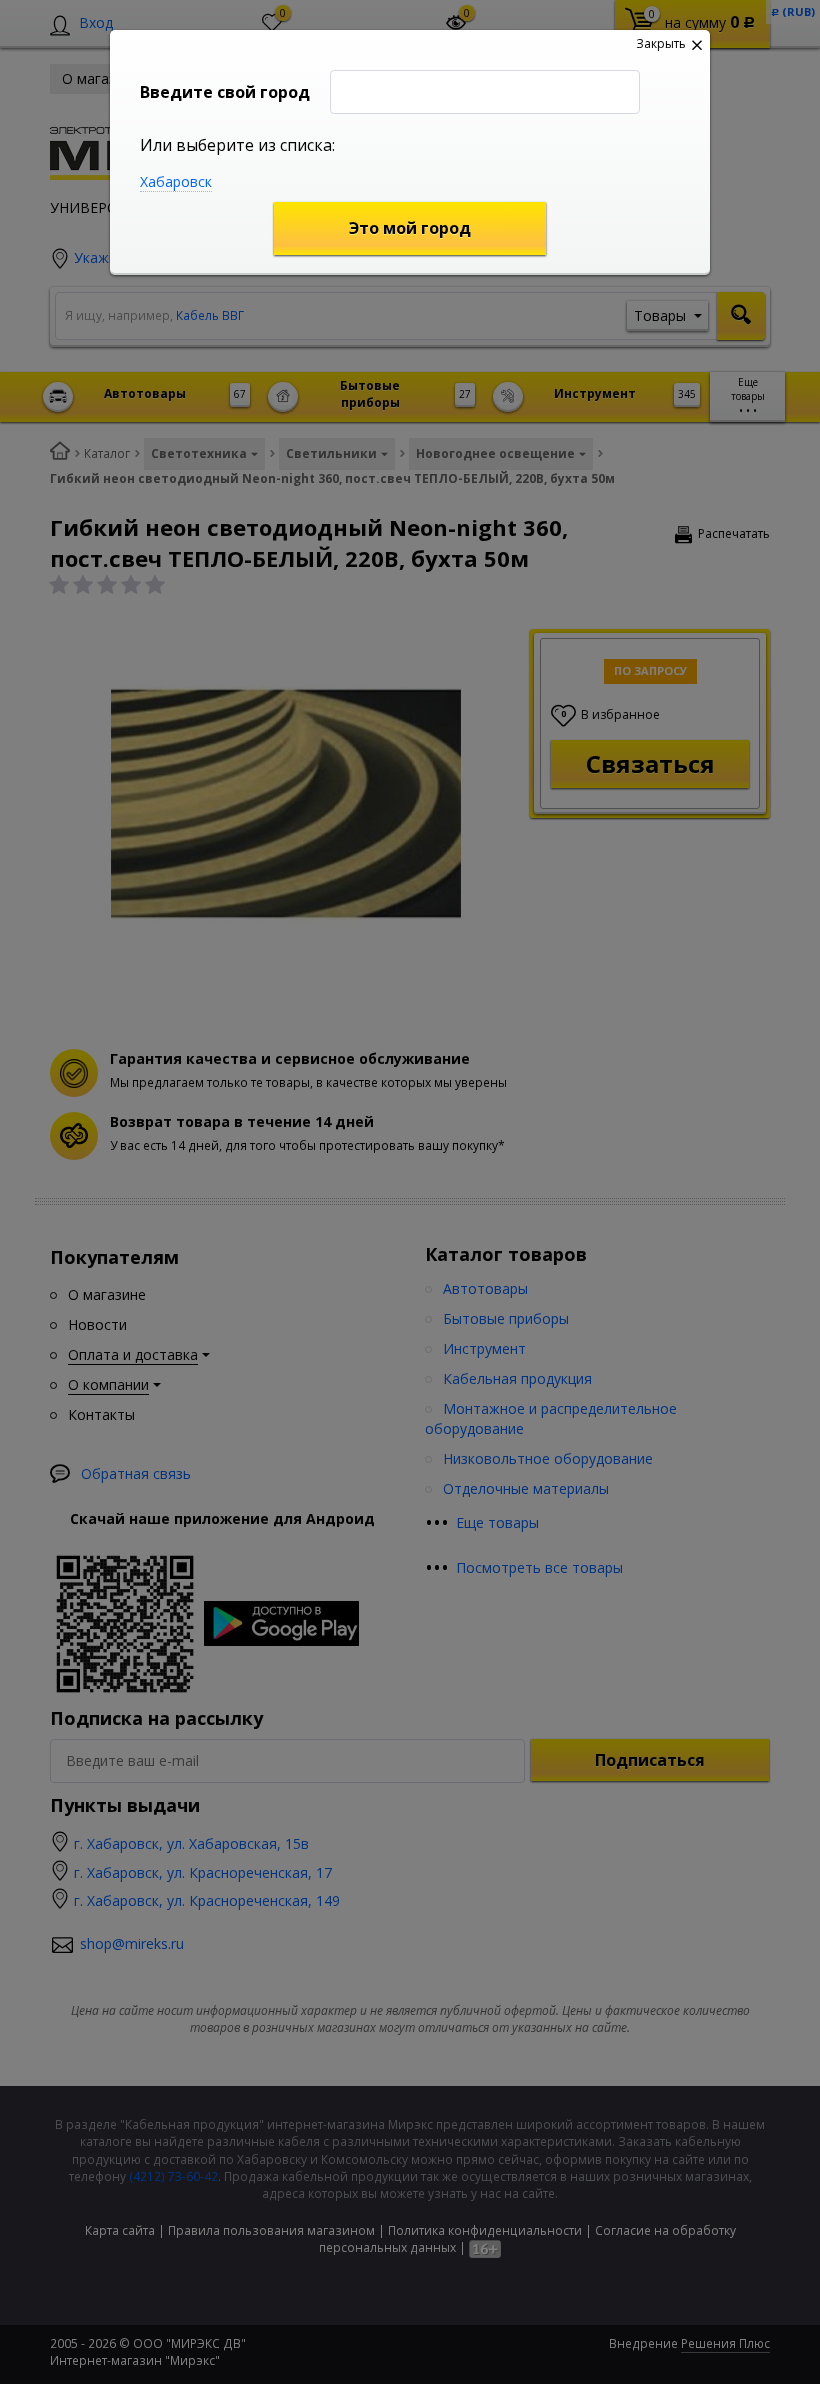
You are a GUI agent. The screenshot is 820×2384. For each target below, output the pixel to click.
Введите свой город (225, 92)
